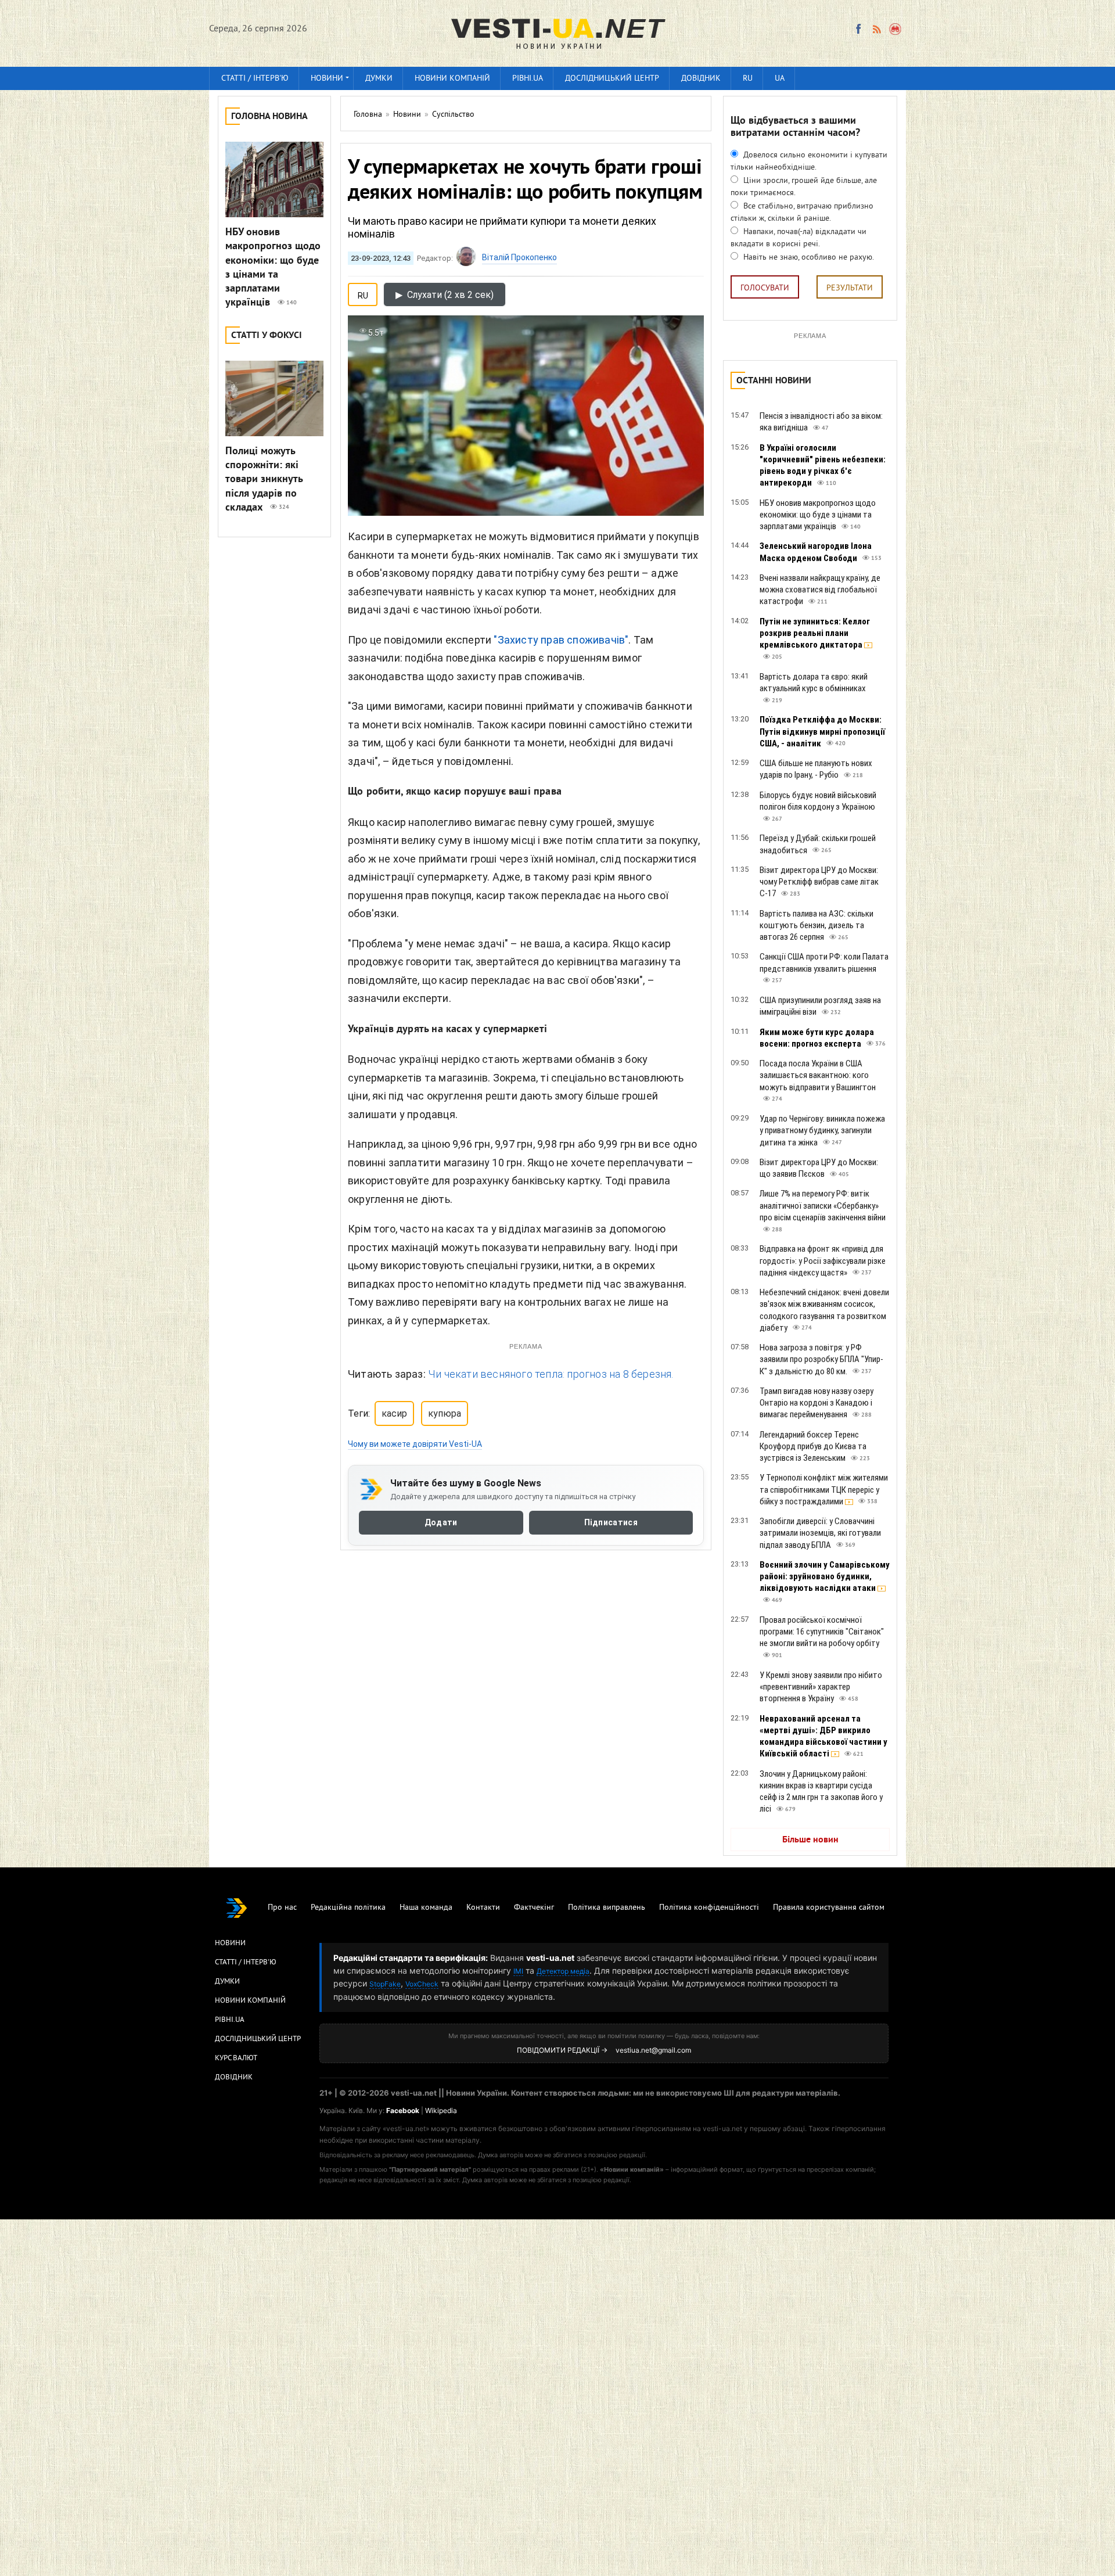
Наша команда (426, 1908)
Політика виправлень (607, 1908)
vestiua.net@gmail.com (653, 2050)
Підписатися (611, 1522)
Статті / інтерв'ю (255, 79)
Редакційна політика (348, 1908)
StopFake (385, 1984)
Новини (327, 79)
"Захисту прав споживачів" (561, 640)
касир (394, 1413)
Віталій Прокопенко (519, 257)
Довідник (701, 79)
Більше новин (810, 1840)
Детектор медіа (563, 1971)
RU (748, 79)
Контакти (483, 1908)
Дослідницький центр (612, 79)
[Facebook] (858, 29)
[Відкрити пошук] (896, 29)
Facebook (403, 2110)
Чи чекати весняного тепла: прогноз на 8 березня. (551, 1374)
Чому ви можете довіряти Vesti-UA (415, 1444)
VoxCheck (422, 1984)
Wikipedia (441, 2110)
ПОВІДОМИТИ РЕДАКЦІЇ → (562, 2050)
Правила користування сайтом (829, 1908)
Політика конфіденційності (709, 1908)
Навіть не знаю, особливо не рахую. (808, 258)
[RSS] (876, 29)
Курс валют (236, 2058)
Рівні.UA (528, 79)
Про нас (282, 1908)
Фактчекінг (534, 1908)
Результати (850, 288)
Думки (379, 79)
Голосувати (765, 288)
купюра (445, 1413)
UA (780, 79)
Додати (441, 1522)
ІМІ (518, 1971)
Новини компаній (452, 79)
